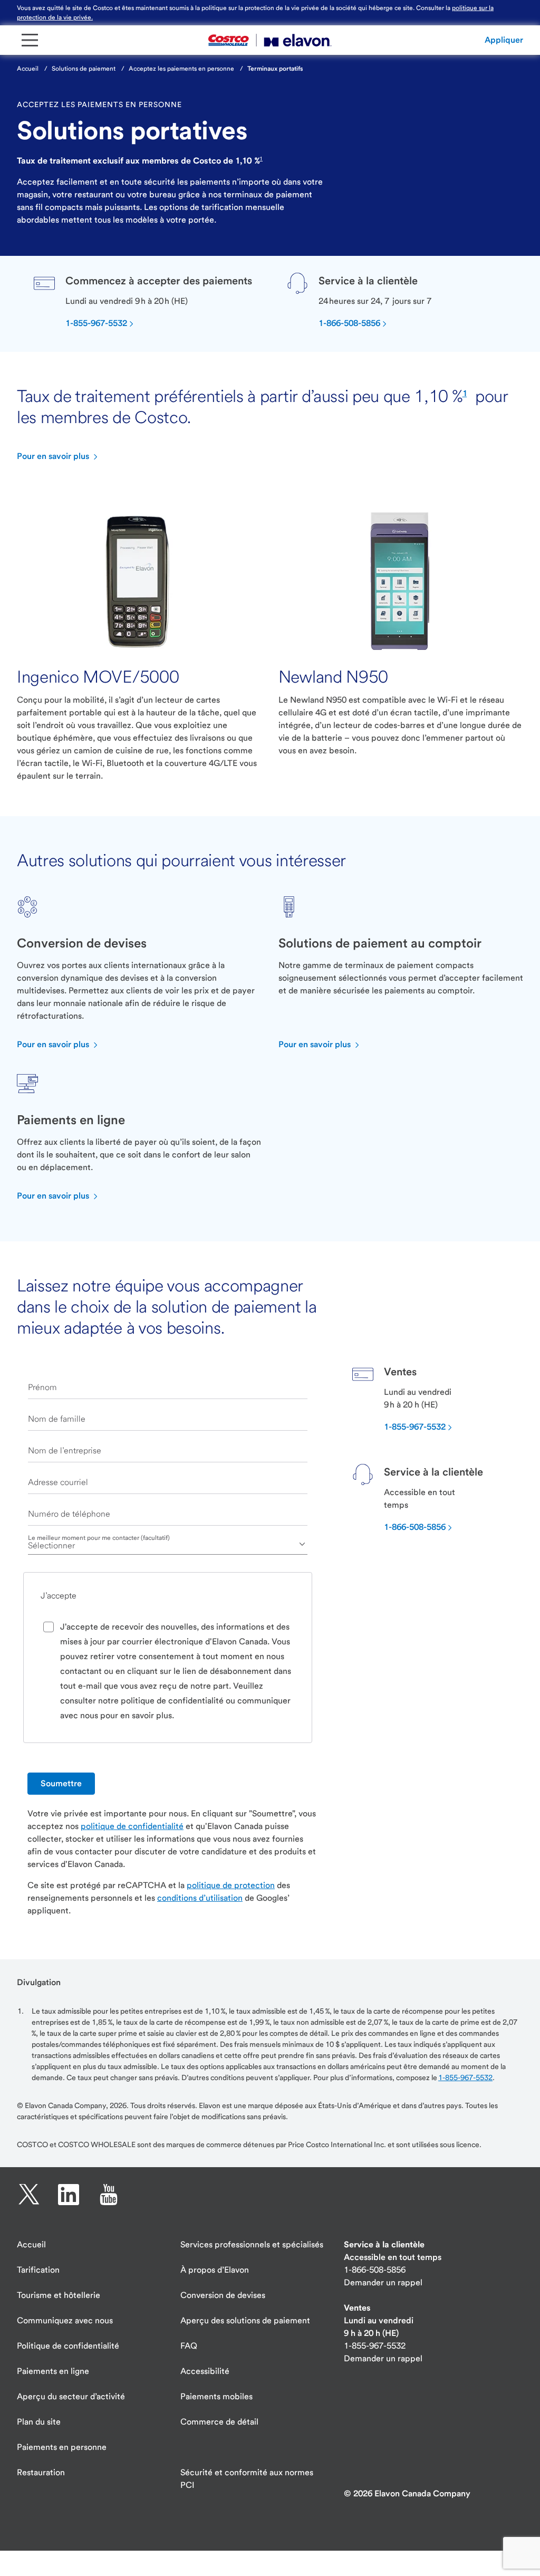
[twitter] (29, 2195)
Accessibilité (205, 2371)
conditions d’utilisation (200, 1898)
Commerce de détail (219, 2422)
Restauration (41, 2472)
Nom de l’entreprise (65, 1450)
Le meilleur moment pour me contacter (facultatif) (99, 1538)
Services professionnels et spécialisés (252, 2244)
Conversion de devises (223, 2295)
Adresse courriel (58, 1482)
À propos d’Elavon (215, 2270)
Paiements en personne (62, 2447)
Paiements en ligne (53, 2371)
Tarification (38, 2270)
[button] (504, 40)
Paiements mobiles (216, 2396)
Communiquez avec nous (65, 2320)
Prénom (42, 1387)
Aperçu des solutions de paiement (245, 2320)
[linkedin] (69, 2195)
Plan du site (39, 2422)
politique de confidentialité (132, 1826)
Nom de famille (57, 1419)
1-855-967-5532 (465, 2077)
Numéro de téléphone (69, 1514)
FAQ (189, 2346)
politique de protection (231, 1885)
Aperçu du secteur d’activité (71, 2396)
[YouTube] (109, 2195)
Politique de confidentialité (68, 2346)
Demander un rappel (383, 2282)
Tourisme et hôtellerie (59, 2295)
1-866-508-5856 (375, 2270)
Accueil (31, 2244)
